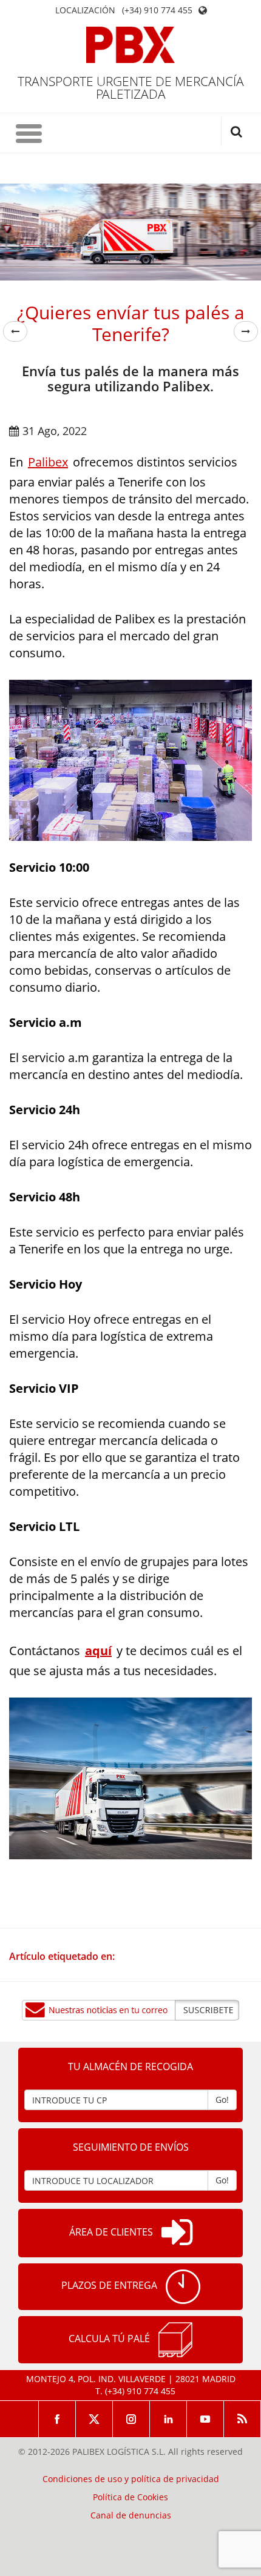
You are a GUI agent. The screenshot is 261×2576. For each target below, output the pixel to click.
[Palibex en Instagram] (131, 2419)
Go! (222, 2100)
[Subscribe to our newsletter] (130, 2010)
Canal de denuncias (131, 2515)
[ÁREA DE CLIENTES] (177, 2233)
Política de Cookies (130, 2497)
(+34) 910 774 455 (157, 10)
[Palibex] (131, 45)
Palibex (48, 462)
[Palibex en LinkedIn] (168, 2419)
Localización (85, 10)
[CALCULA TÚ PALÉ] (175, 2340)
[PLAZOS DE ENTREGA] (183, 2287)
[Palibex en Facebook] (57, 2419)
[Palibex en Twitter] (94, 2419)
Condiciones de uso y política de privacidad (131, 2479)
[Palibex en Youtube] (205, 2419)
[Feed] (242, 2419)
